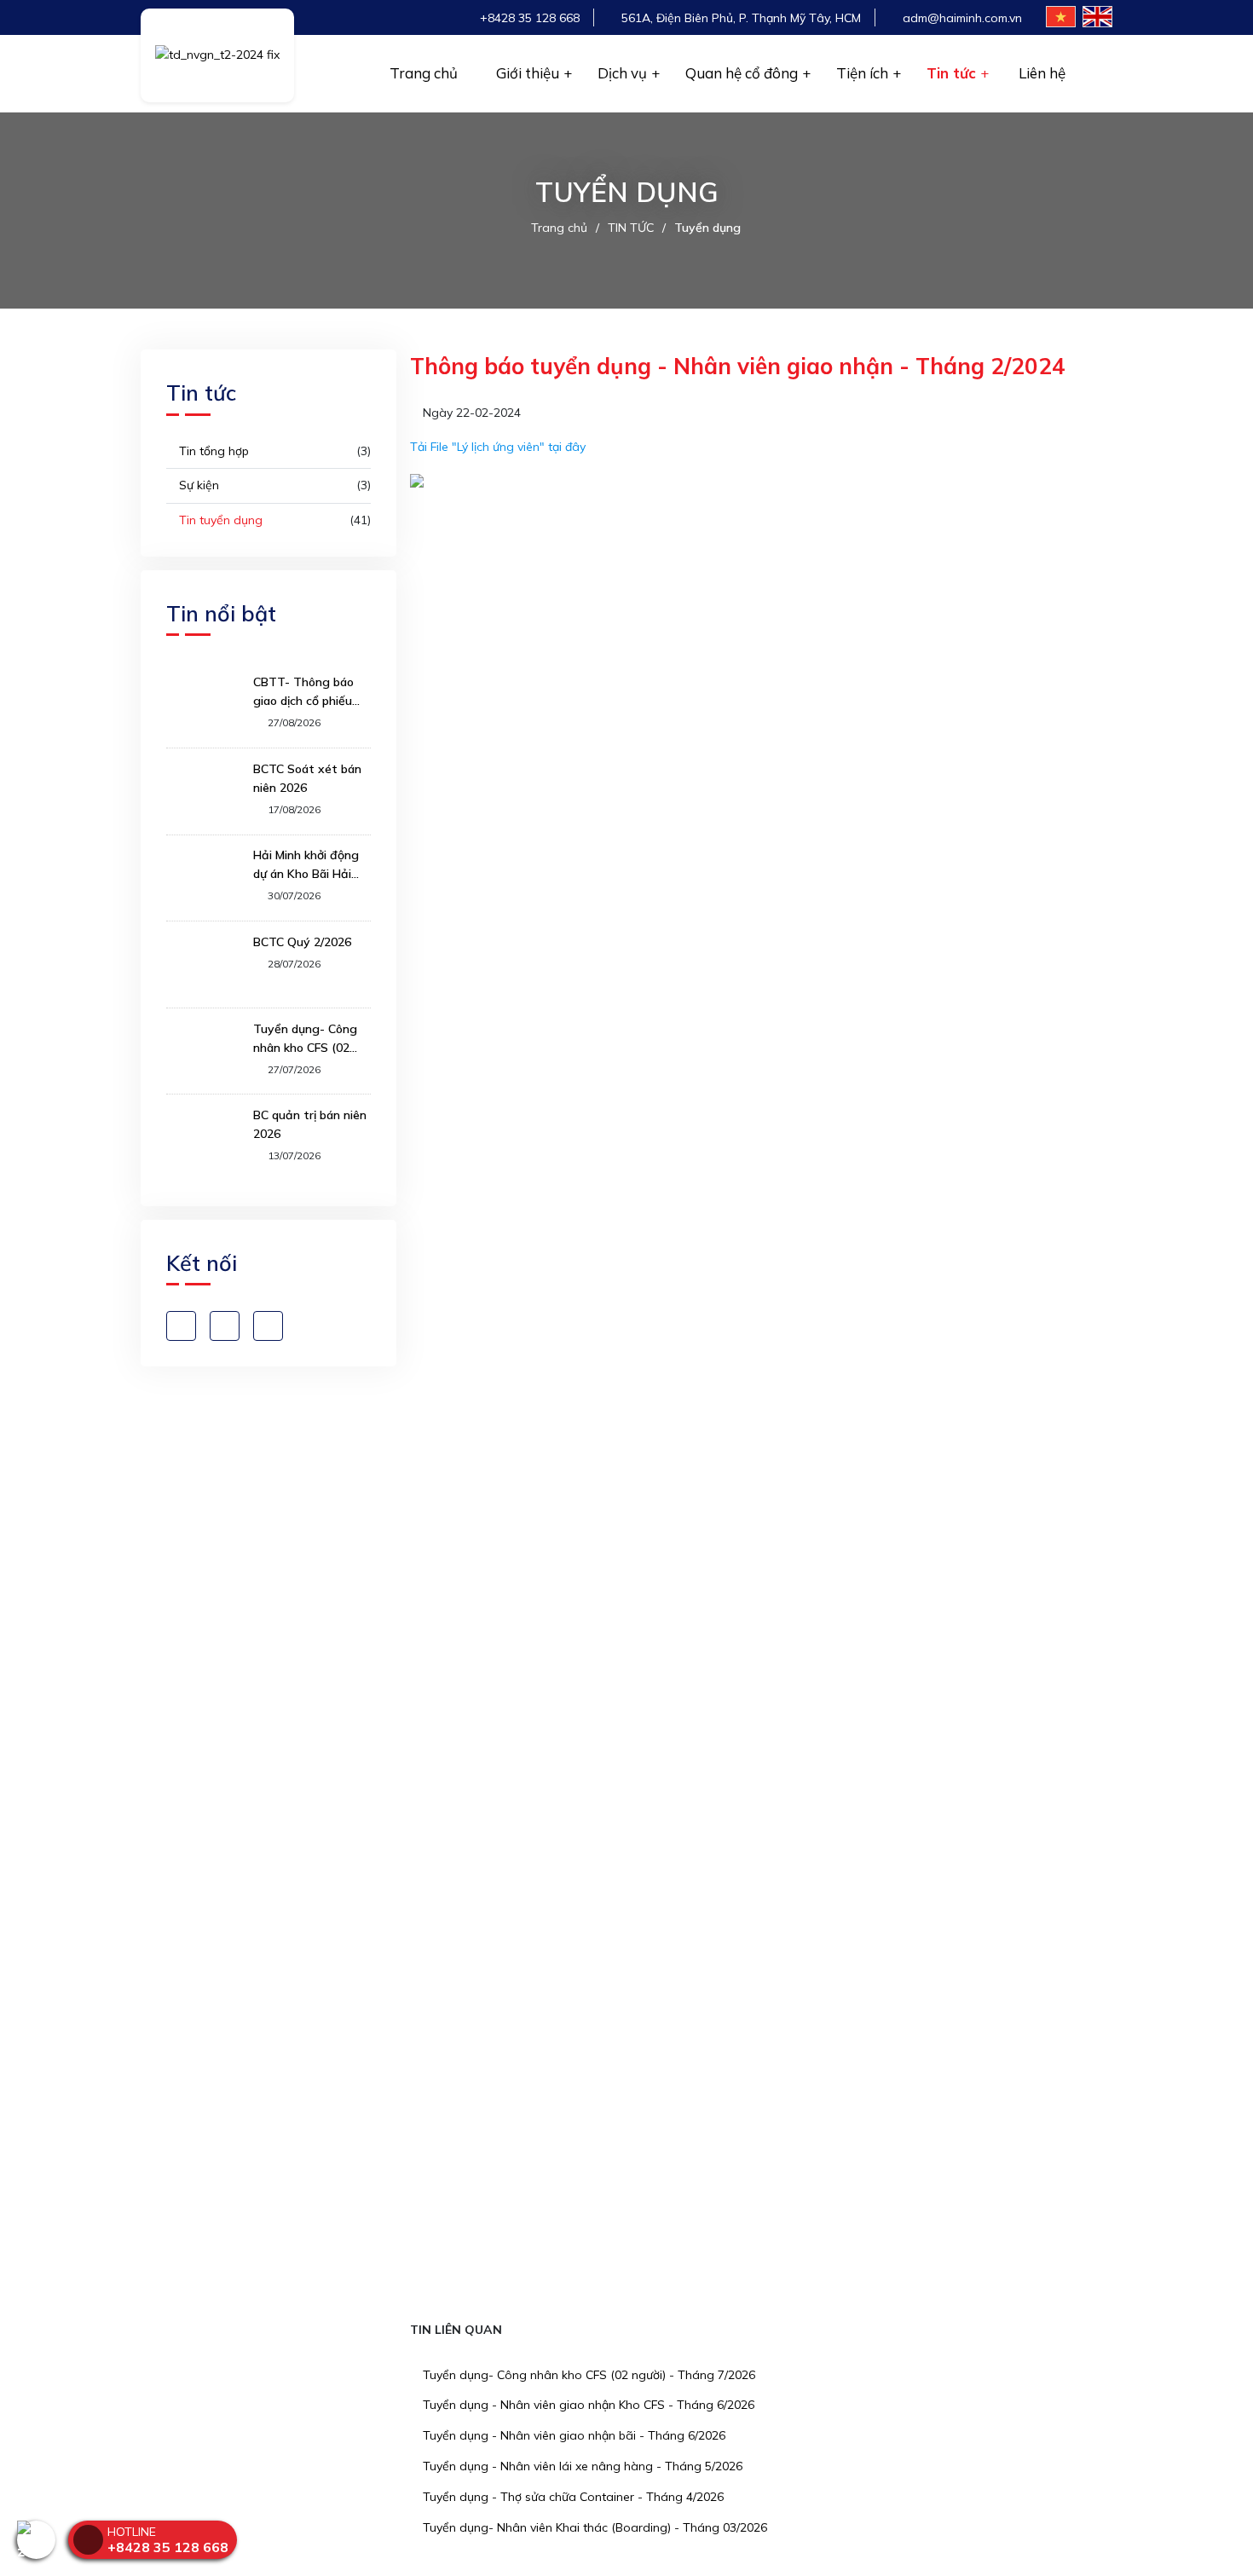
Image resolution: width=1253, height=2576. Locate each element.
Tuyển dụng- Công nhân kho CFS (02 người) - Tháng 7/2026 (587, 2375)
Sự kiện (197, 485)
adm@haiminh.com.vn (962, 18)
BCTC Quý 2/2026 (302, 942)
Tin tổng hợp (212, 451)
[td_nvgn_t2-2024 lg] (217, 55)
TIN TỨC (631, 228)
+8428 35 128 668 (530, 18)
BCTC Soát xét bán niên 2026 (307, 778)
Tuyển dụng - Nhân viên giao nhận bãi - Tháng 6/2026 (572, 2435)
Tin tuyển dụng (219, 520)
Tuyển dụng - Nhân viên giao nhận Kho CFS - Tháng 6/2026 (587, 2405)
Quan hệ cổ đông (742, 73)
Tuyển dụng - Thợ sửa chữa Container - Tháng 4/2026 (572, 2497)
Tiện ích (862, 73)
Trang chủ (424, 73)
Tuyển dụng (707, 228)
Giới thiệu (528, 73)
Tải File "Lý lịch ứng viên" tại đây (498, 447)
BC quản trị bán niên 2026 (310, 1124)
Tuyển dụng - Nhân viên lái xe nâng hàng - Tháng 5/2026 (581, 2466)
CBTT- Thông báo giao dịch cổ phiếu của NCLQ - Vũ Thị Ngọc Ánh (304, 692)
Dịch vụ (622, 73)
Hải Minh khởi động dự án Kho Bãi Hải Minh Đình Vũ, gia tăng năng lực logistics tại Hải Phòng (306, 865)
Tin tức (951, 73)
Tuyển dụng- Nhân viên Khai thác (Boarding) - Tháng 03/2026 (593, 2527)
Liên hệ (1042, 73)
